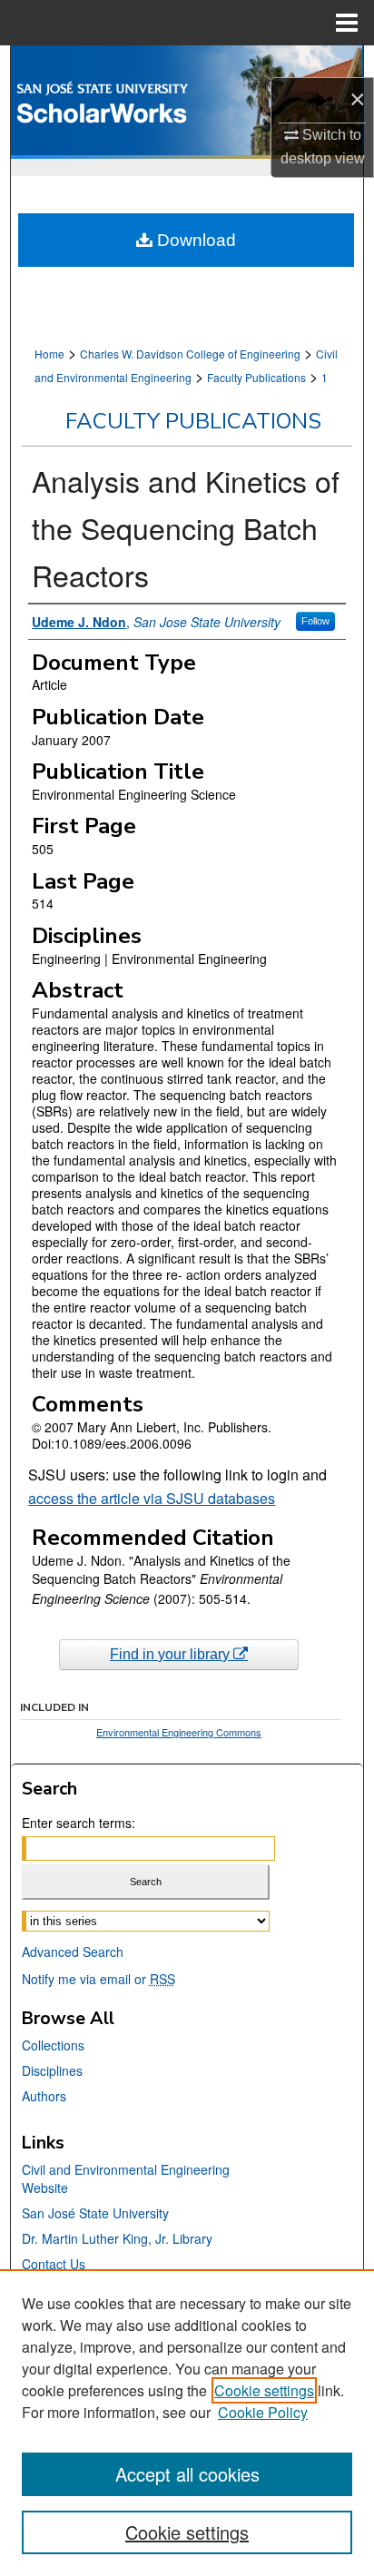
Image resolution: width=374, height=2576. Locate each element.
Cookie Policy (263, 2412)
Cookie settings (264, 2390)
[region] (187, 2423)
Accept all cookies (187, 2474)
